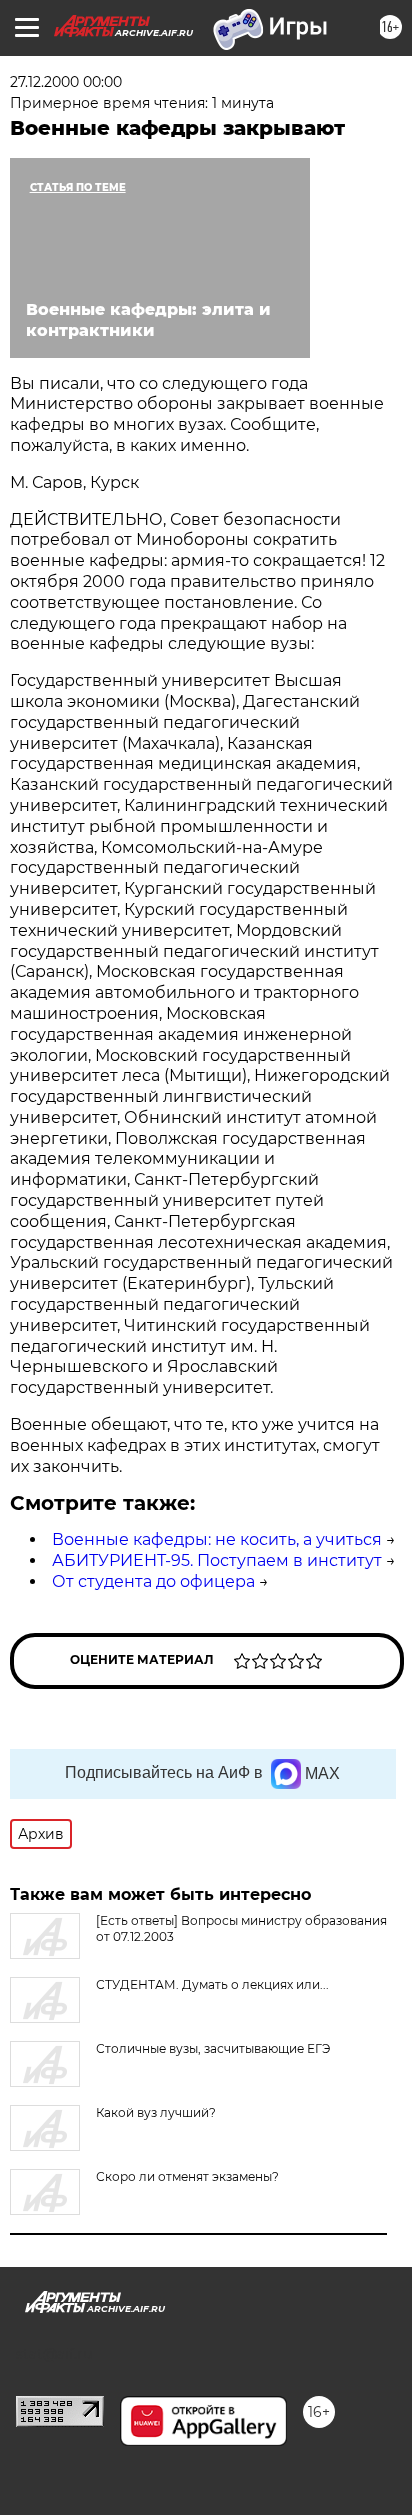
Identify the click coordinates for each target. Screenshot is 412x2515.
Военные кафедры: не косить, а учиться (217, 1539)
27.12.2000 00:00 (66, 82)
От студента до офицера (153, 1581)
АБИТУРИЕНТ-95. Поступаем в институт (217, 1560)
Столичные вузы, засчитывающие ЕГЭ (213, 2048)
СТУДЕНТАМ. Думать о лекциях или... (212, 1984)
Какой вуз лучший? (156, 2112)
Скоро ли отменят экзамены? (187, 2176)
